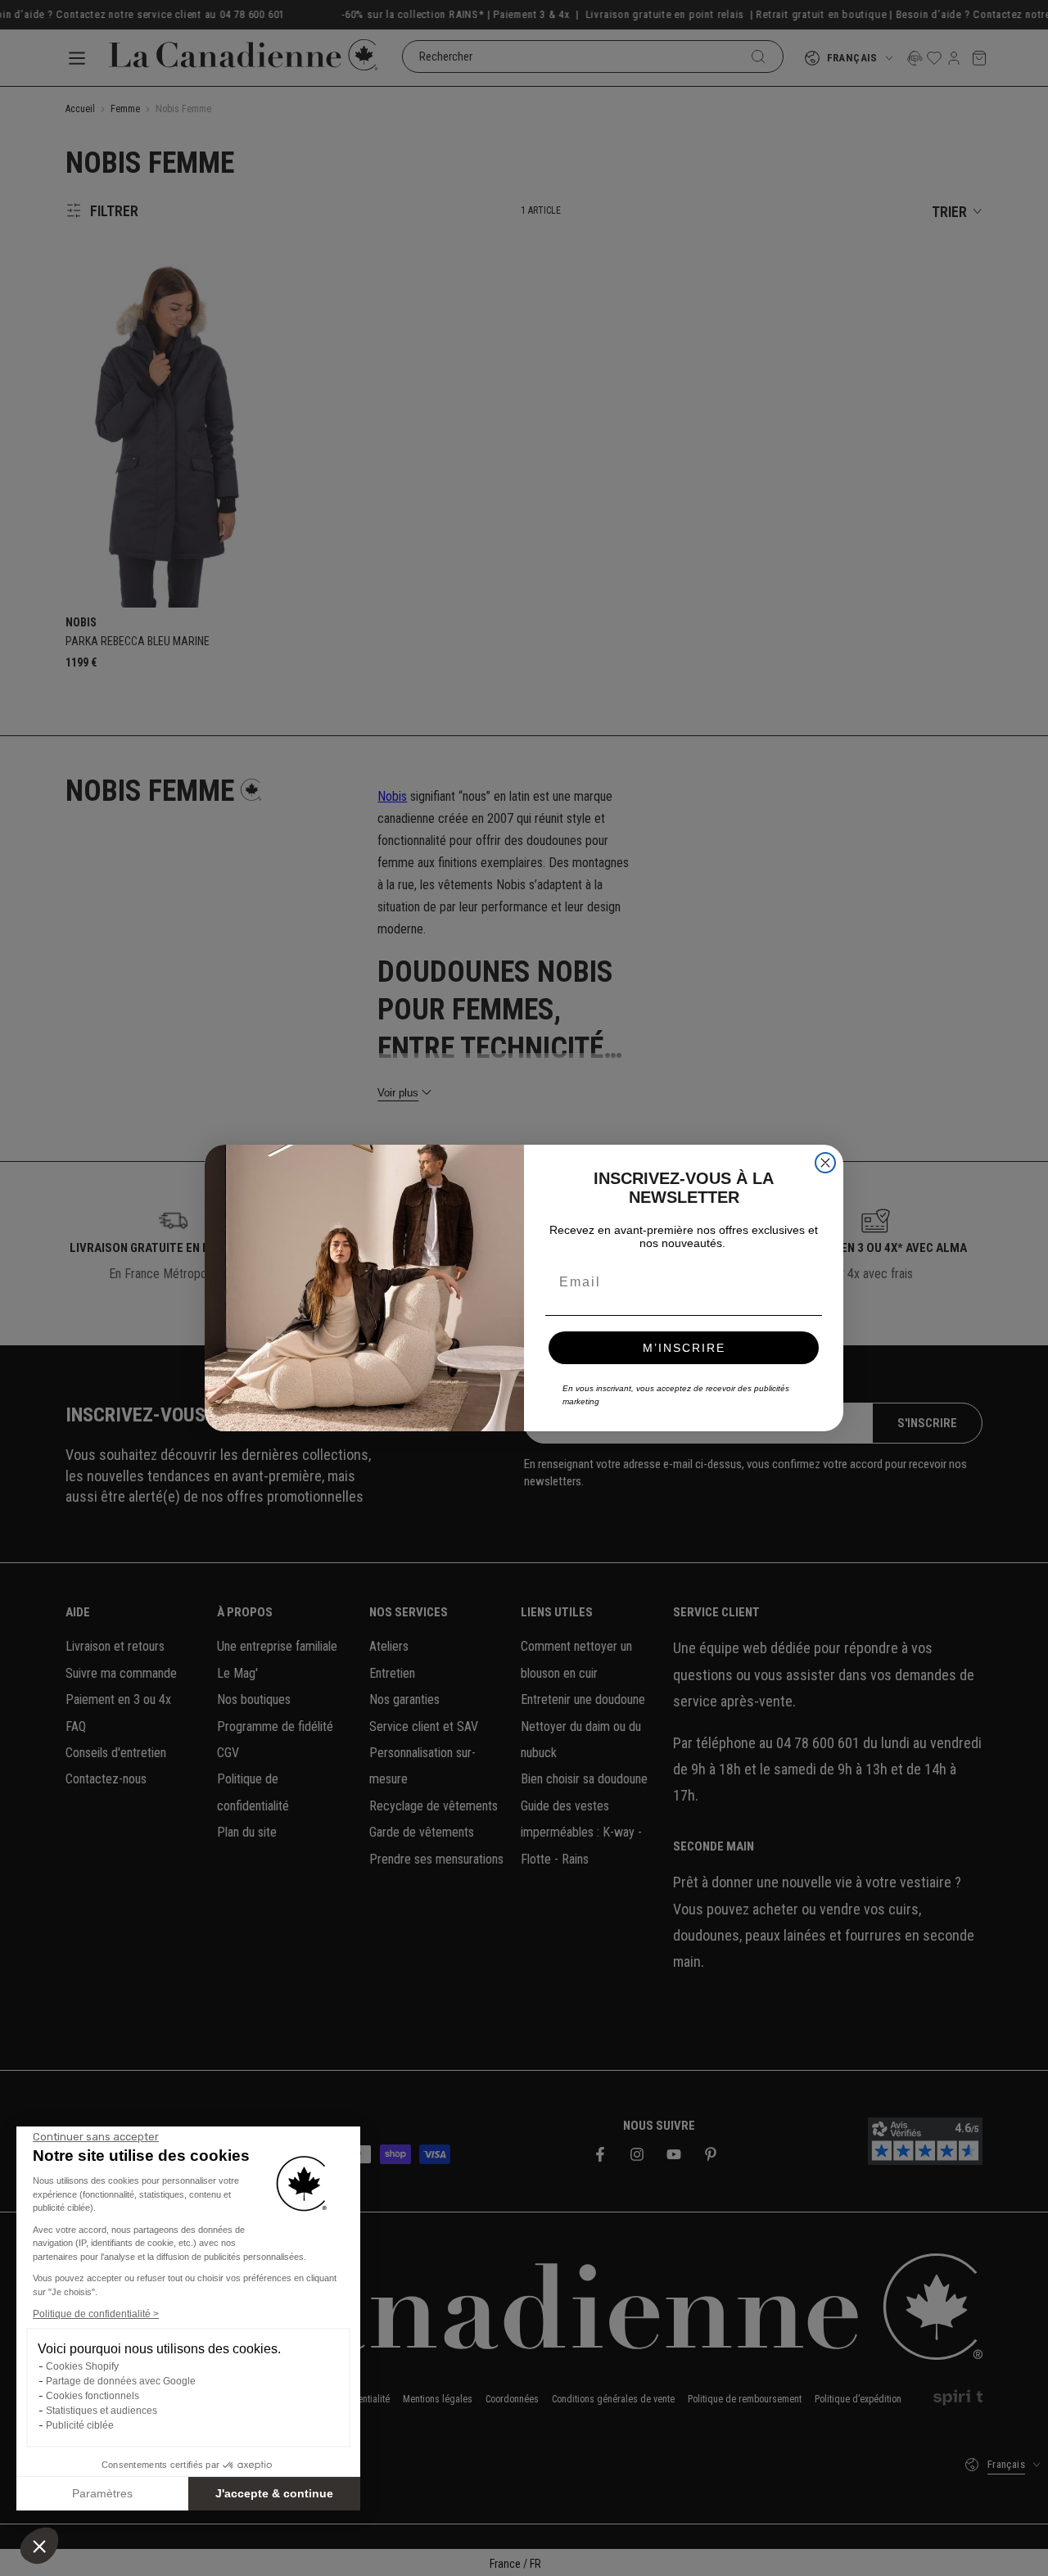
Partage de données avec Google (121, 2381)
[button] (39, 2546)
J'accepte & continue (274, 2493)
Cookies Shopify (82, 2366)
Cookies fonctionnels (93, 2396)
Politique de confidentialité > (96, 2314)
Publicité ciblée (80, 2425)
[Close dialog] (825, 1163)
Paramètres (102, 2493)
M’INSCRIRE (684, 1348)
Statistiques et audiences (102, 2411)
